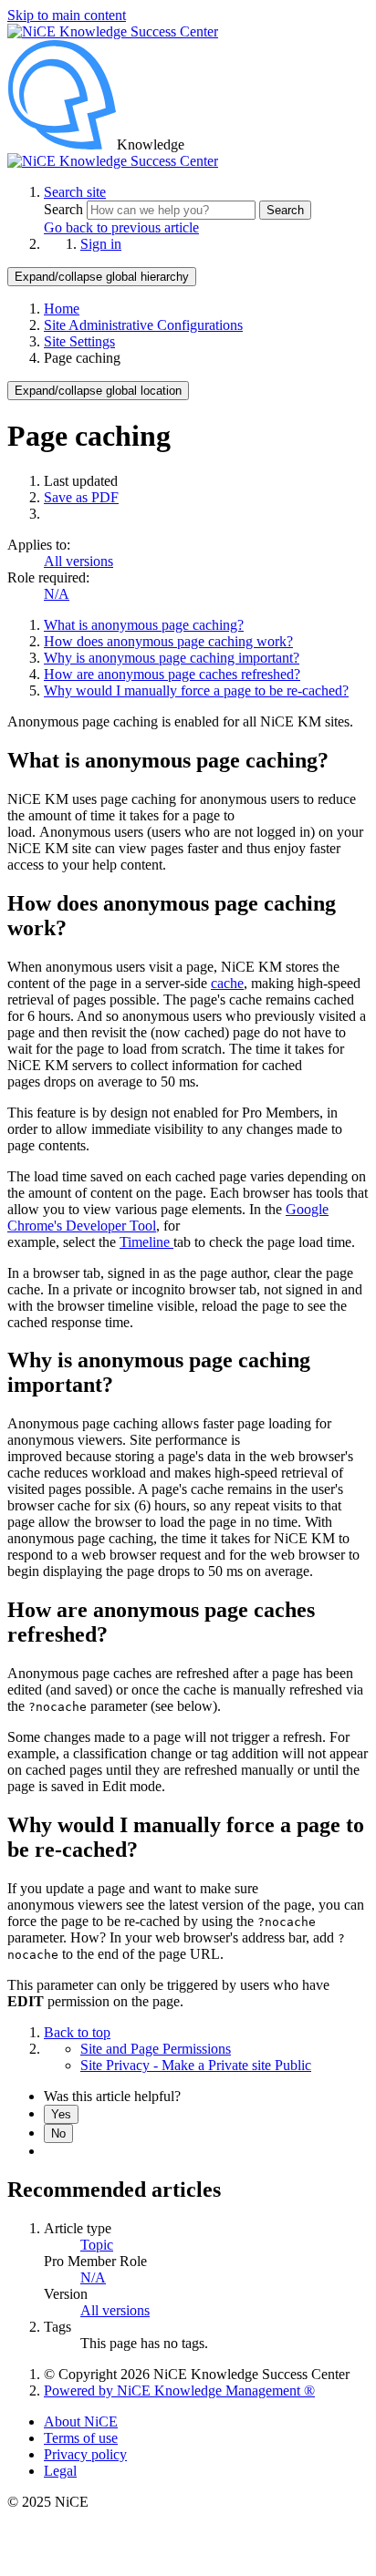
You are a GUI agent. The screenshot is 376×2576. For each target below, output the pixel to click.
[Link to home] (113, 161)
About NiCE (81, 2421)
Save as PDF (81, 497)
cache (227, 983)
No (58, 2133)
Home (62, 309)
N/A (57, 594)
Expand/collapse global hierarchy (102, 277)
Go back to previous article (121, 227)
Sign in (101, 244)
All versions (78, 561)
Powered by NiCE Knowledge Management (179, 2391)
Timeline (146, 1242)
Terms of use (81, 2438)
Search (65, 209)
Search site (75, 192)
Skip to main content (67, 15)
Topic (97, 2245)
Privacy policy (85, 2454)
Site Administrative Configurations (143, 325)
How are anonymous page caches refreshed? (172, 674)
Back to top (77, 2032)
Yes (61, 2114)
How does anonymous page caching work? (168, 641)
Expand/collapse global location (98, 391)
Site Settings (79, 341)
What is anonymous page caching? (144, 625)
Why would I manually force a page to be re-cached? (196, 690)
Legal (60, 2471)
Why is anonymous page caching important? (172, 658)
